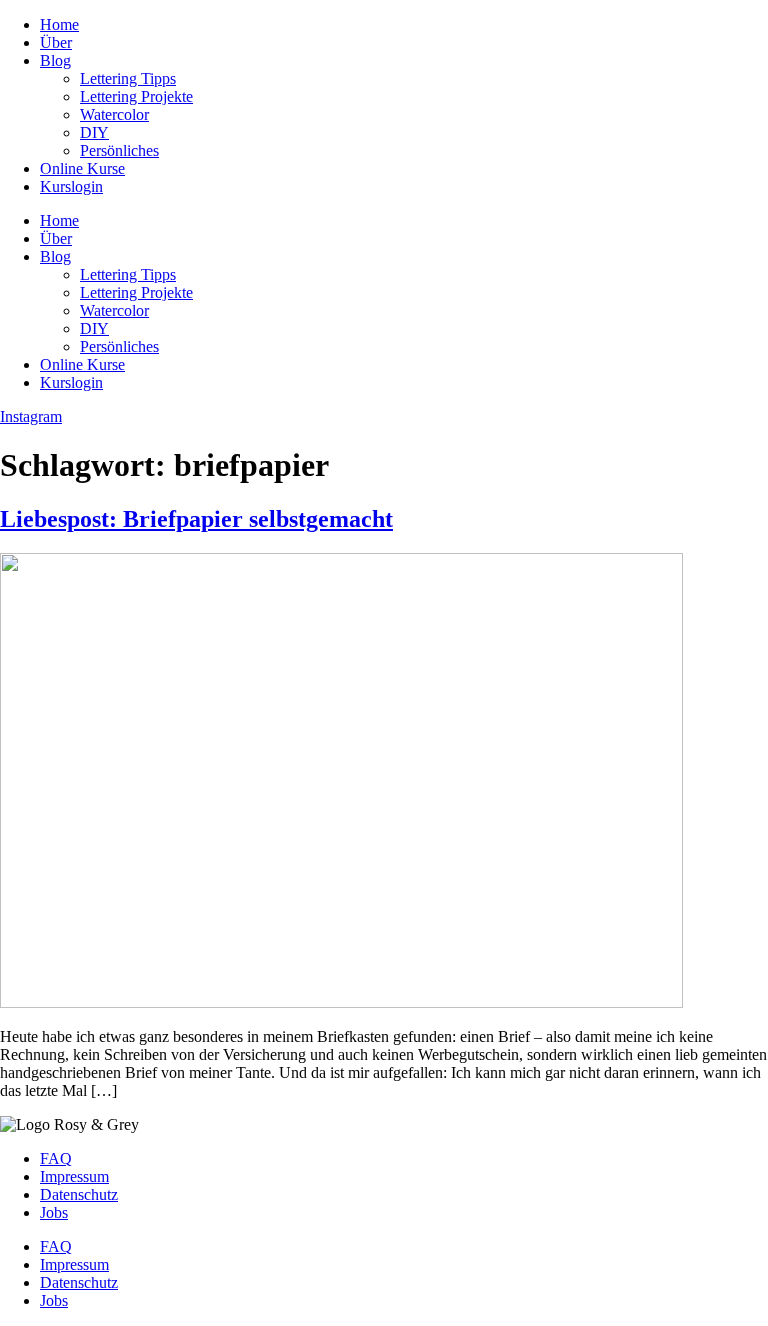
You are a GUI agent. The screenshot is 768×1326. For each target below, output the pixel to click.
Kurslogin (71, 186)
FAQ (56, 1158)
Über (56, 42)
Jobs (54, 1212)
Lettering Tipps (128, 78)
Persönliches (119, 150)
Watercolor (114, 114)
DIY (94, 132)
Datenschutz (79, 1194)
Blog (55, 60)
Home (59, 24)
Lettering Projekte (136, 96)
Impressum (74, 1176)
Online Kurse (82, 168)
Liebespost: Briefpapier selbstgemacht (196, 519)
